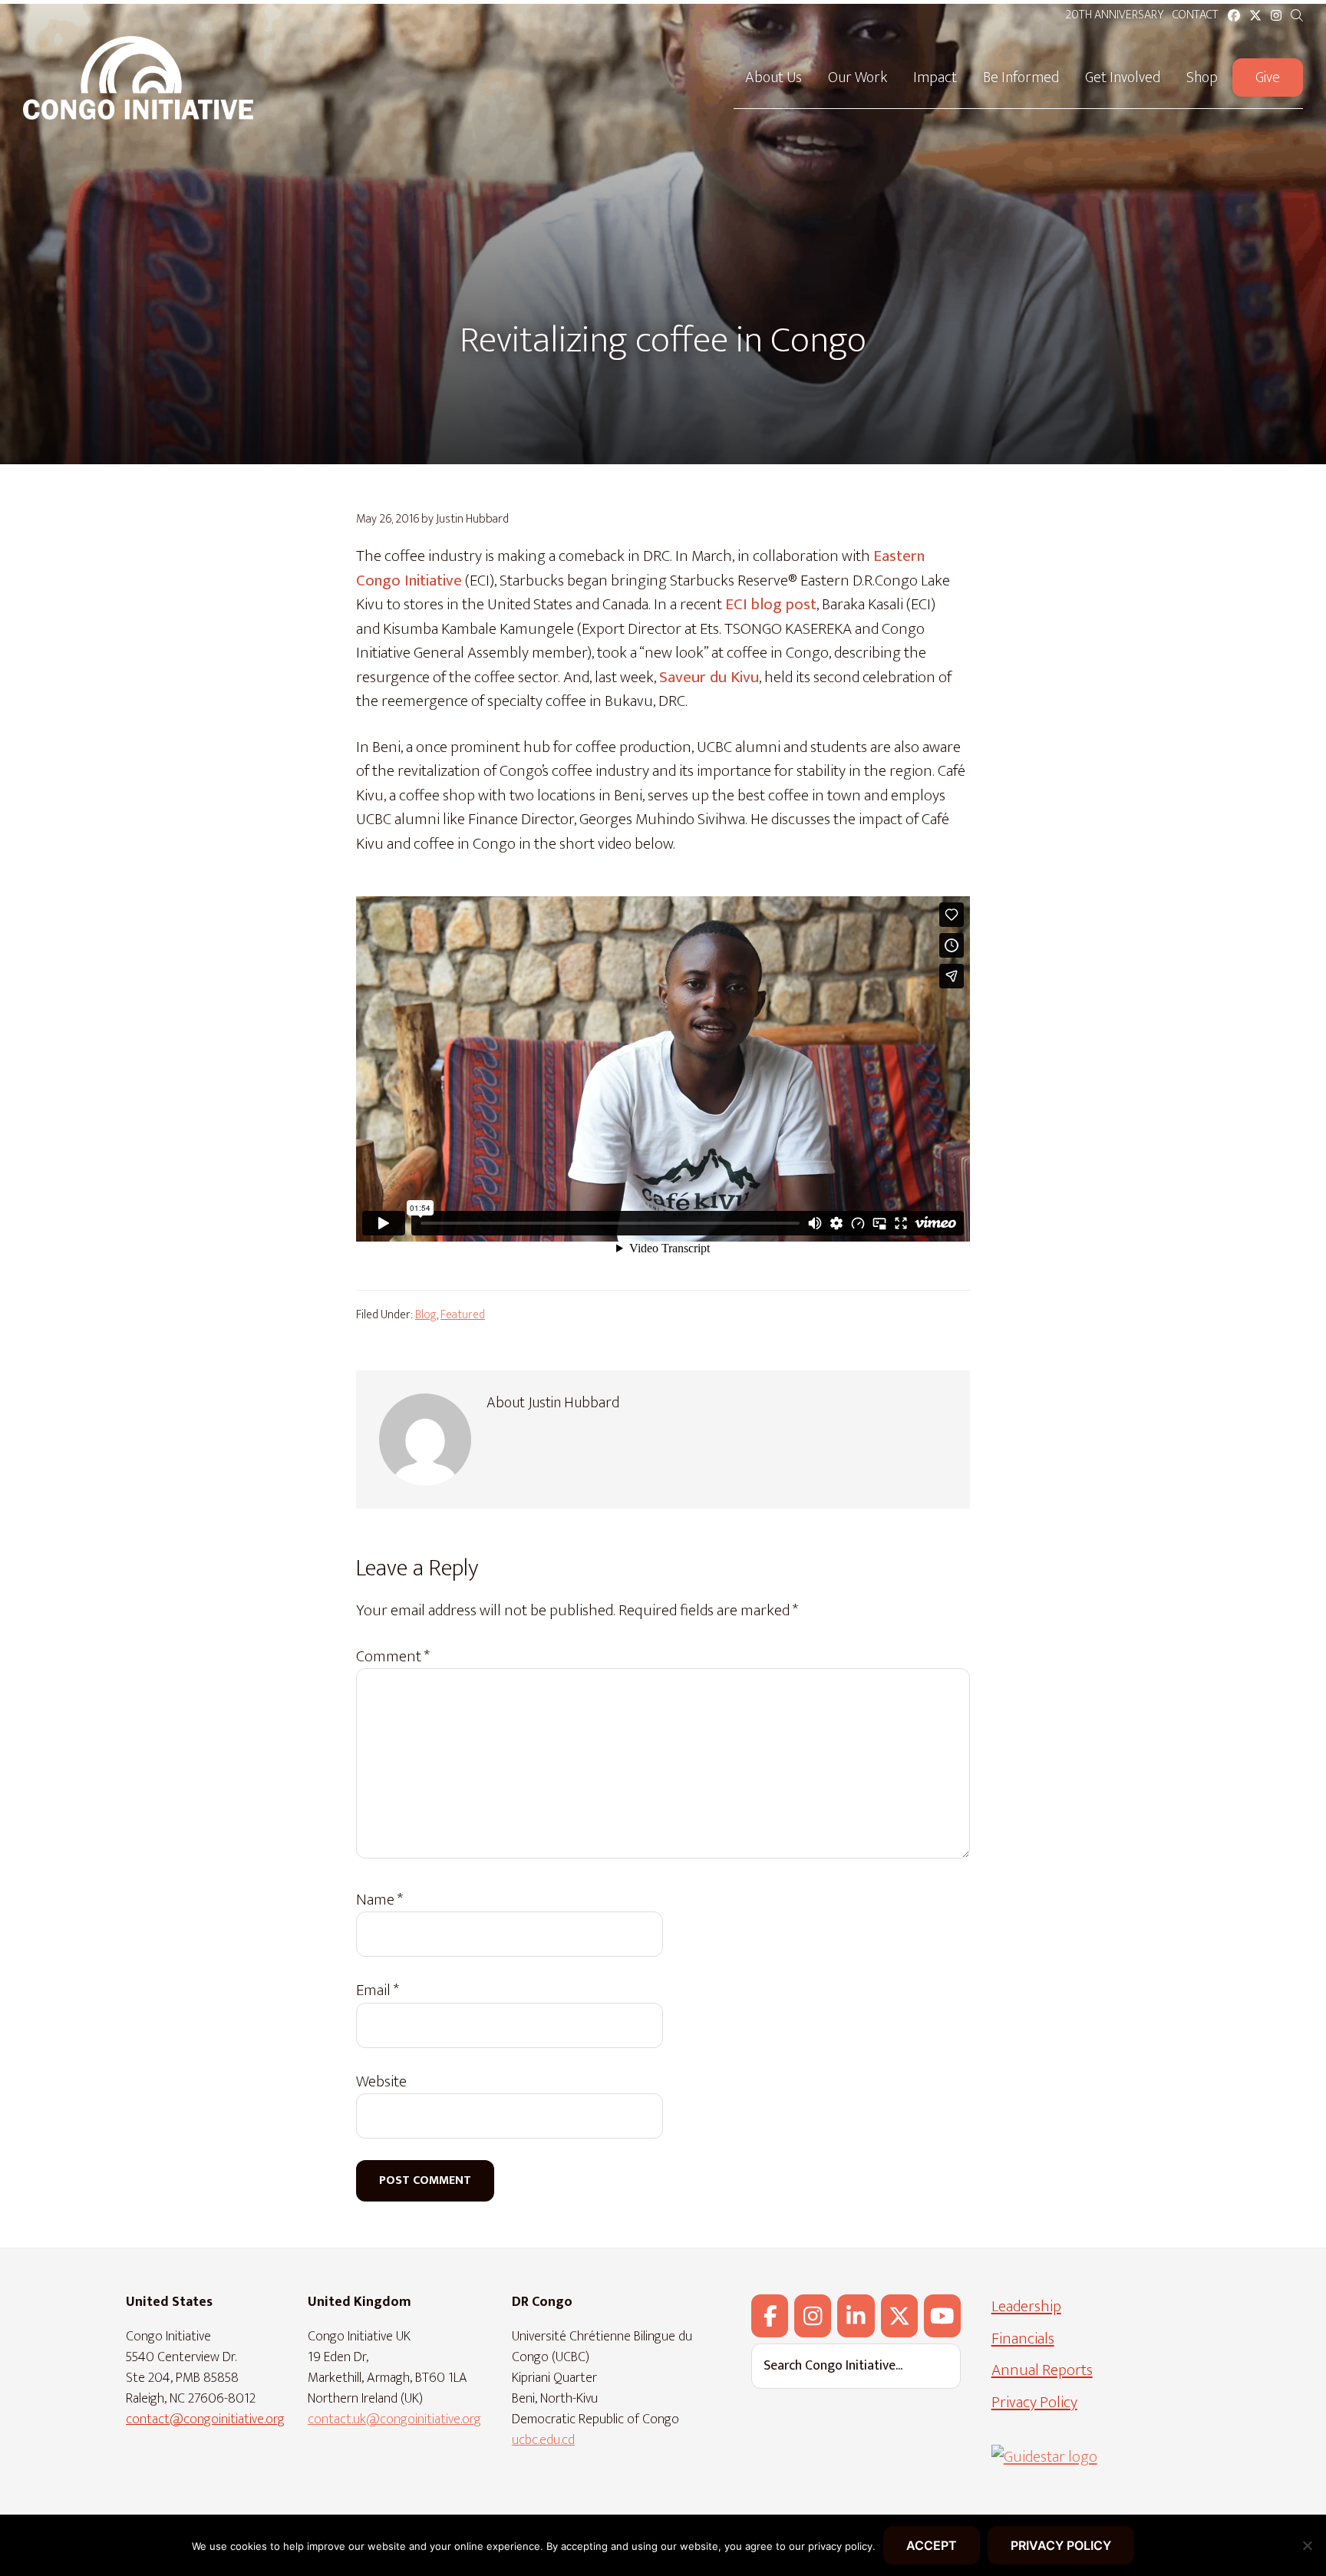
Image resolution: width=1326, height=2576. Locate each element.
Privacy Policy (1034, 2402)
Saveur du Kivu (709, 677)
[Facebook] (770, 2316)
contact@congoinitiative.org (205, 2419)
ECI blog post (771, 604)
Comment (393, 1657)
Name (379, 1900)
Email (378, 1991)
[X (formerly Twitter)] (899, 2316)
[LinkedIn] (856, 2316)
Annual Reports (1042, 2370)
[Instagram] (813, 2316)
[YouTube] (942, 2316)
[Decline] (1307, 2545)
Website (381, 2082)
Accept (932, 2545)
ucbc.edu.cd (543, 2440)
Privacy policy (1061, 2545)
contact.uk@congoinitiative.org (394, 2419)
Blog (426, 1315)
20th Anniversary (1114, 15)
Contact (1196, 15)
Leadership (1026, 2306)
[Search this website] (1297, 16)
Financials (1023, 2339)
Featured (463, 1315)
